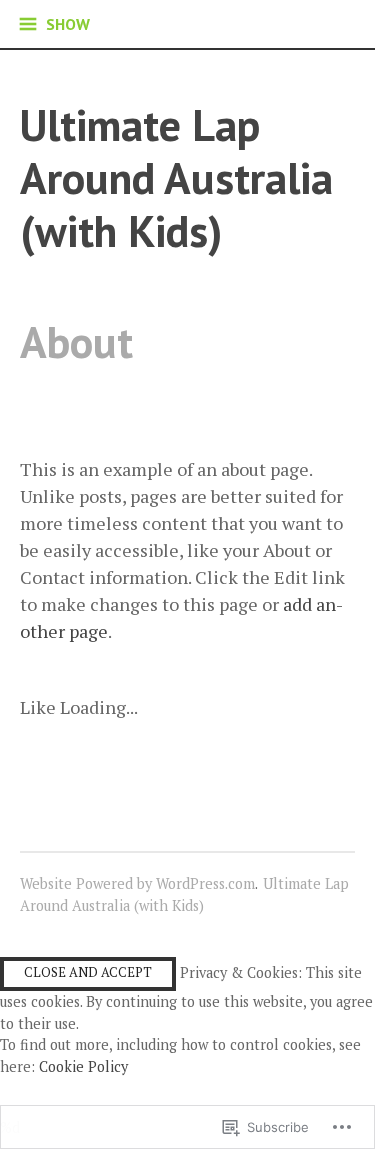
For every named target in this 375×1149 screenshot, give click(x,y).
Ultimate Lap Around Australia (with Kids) (176, 177)
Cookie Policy (83, 1066)
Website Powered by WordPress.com (137, 883)
